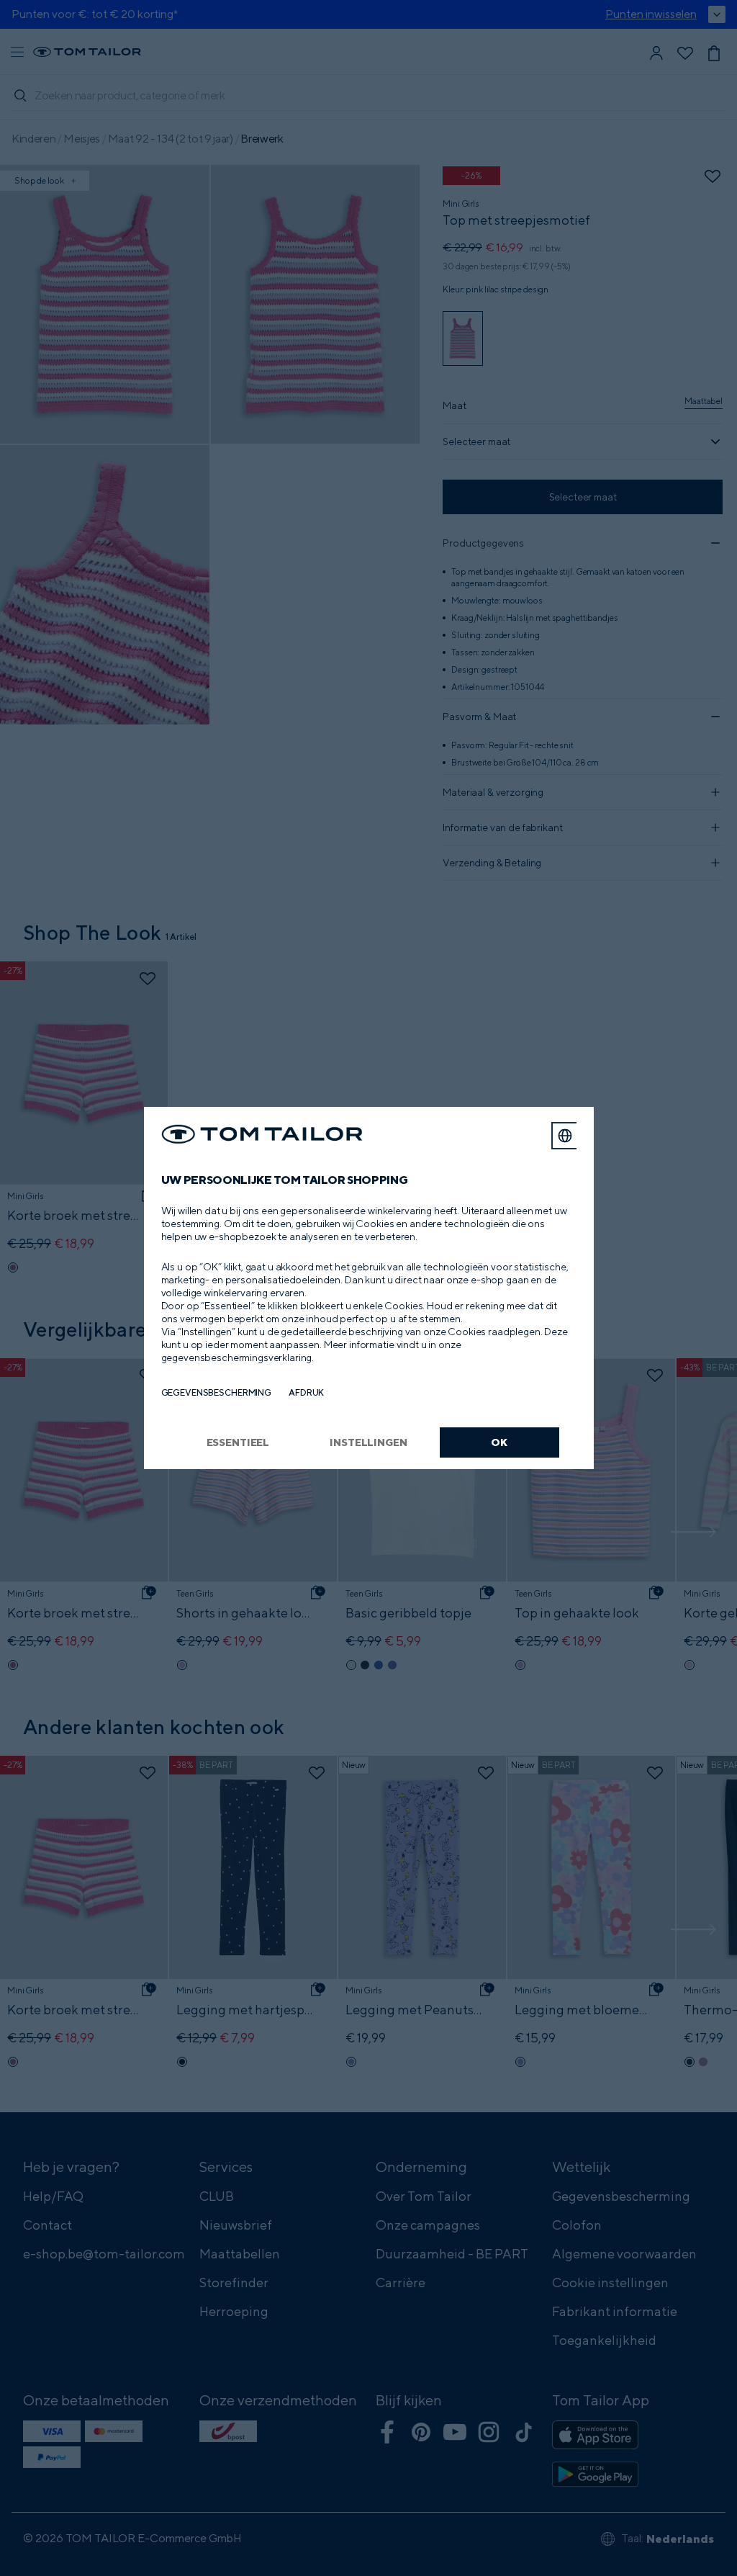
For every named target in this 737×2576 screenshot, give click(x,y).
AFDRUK (306, 1392)
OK (499, 1442)
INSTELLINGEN (368, 1442)
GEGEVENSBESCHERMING (217, 1392)
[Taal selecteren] (565, 1136)
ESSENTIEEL (238, 1442)
